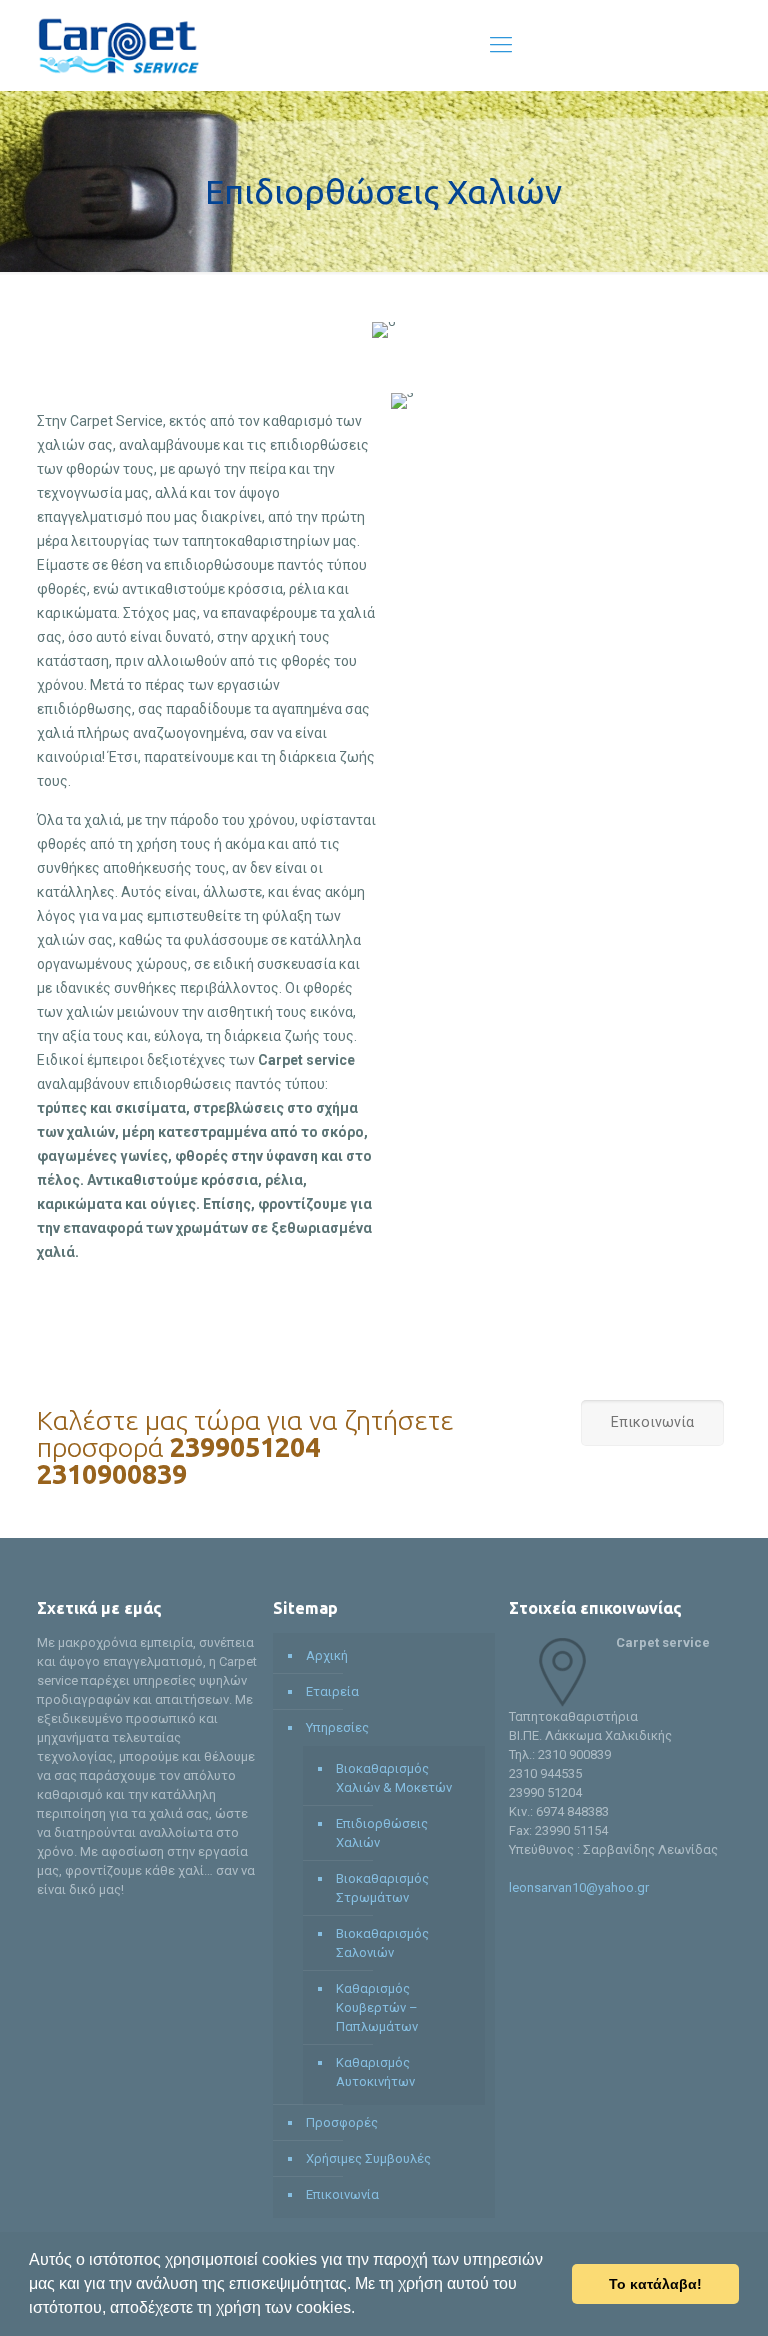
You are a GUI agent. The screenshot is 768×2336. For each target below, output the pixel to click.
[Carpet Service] (118, 45)
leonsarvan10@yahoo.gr (579, 1887)
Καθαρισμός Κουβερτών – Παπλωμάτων (377, 2007)
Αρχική (327, 1655)
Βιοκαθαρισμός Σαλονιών (382, 1943)
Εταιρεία (332, 1691)
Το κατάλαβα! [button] (655, 2284)
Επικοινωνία (342, 2194)
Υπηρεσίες (337, 1727)
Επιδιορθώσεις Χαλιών (382, 1833)
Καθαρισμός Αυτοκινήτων (375, 2072)
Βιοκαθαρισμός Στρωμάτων (382, 1888)
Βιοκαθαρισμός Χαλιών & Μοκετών (394, 1778)
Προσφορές (342, 2122)
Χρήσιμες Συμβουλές (368, 2158)
